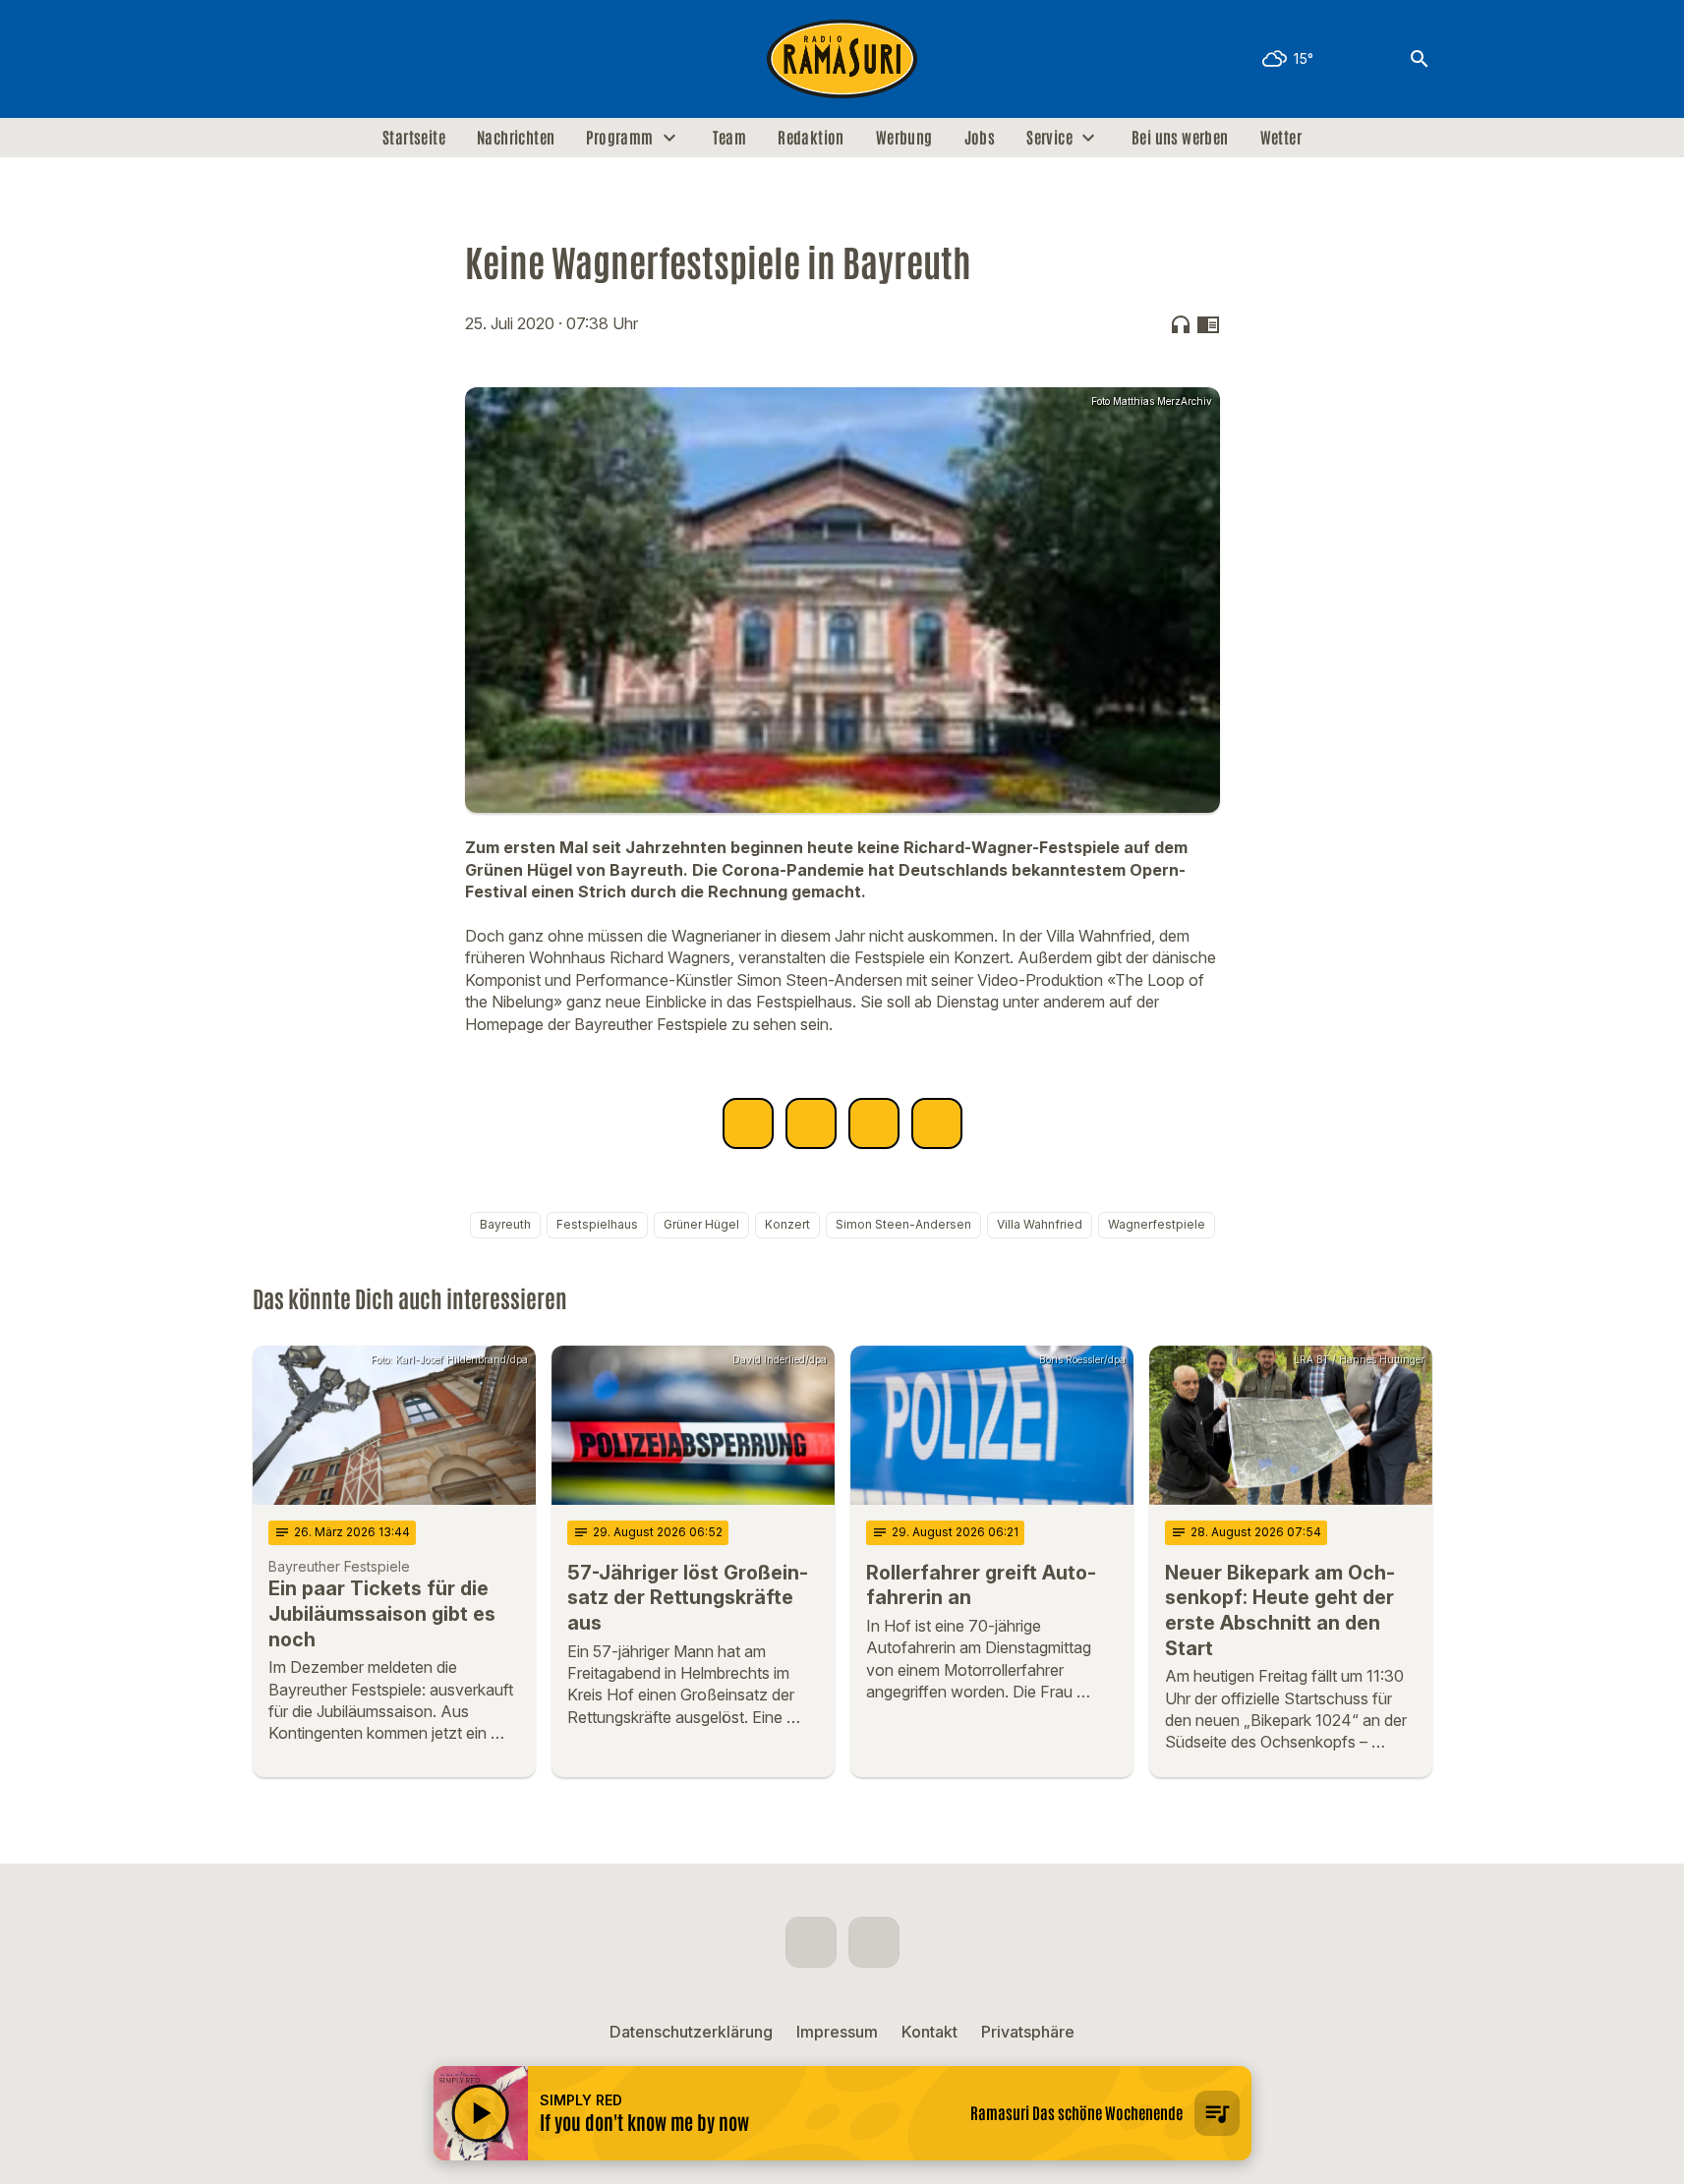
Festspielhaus (597, 1224)
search (1420, 59)
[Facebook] (272, 59)
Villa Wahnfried (1040, 1224)
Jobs (980, 138)
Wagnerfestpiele (1157, 1224)
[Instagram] (312, 59)
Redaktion (811, 138)
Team (730, 138)
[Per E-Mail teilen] (937, 1123)
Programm (619, 138)
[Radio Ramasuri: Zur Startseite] (842, 59)
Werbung (904, 138)
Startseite (414, 138)
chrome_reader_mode (1208, 324)
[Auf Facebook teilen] (748, 1123)
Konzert (787, 1224)
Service (1049, 138)
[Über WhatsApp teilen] (874, 1123)
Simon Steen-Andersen (903, 1224)
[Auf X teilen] (811, 1123)
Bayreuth (505, 1224)
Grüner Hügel (701, 1224)
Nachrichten (516, 138)
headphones (1181, 324)
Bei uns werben (1180, 138)
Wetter (1281, 138)
